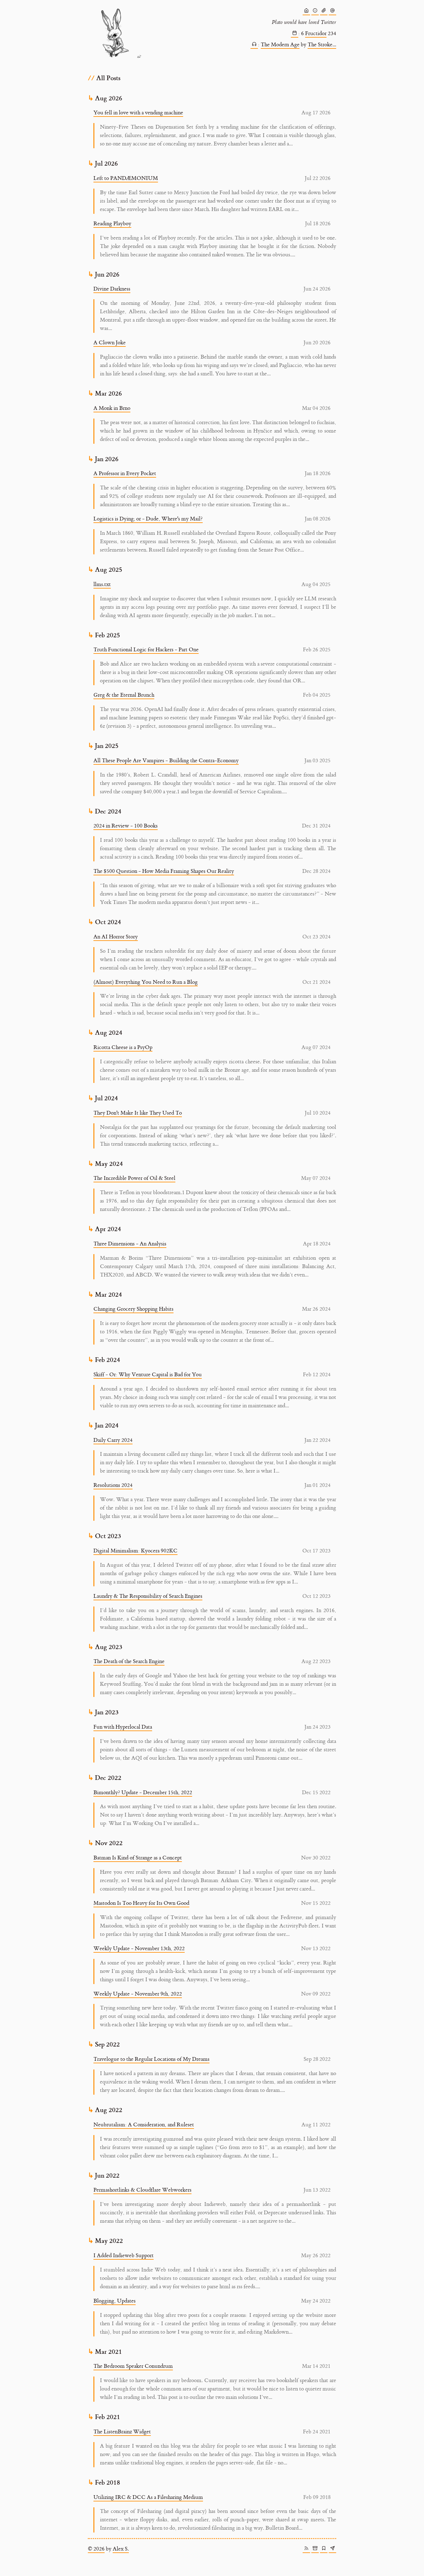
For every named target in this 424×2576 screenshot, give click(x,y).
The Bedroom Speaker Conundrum (133, 2366)
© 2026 (96, 2549)
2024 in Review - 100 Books (126, 826)
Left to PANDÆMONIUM (126, 178)
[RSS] (306, 2549)
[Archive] (315, 2549)
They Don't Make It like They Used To (138, 1113)
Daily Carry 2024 (113, 1440)
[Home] (306, 11)
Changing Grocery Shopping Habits (133, 1309)
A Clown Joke (110, 343)
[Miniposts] (332, 11)
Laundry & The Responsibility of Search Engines (148, 1596)
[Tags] (324, 2549)
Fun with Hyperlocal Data (123, 1727)
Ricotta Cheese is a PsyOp (123, 1047)
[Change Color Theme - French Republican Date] (295, 34)
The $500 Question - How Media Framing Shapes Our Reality (164, 871)
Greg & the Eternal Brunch (124, 695)
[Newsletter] (332, 2549)
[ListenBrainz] (254, 45)
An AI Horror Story (116, 937)
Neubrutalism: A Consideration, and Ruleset (144, 2125)
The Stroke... (322, 45)
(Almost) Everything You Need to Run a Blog (146, 982)
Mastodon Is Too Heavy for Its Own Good (141, 1903)
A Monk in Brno (112, 408)
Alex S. (121, 2549)
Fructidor (316, 34)
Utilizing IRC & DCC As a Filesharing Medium (148, 2497)
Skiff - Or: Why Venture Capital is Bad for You (148, 1375)
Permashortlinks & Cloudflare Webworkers (142, 2190)
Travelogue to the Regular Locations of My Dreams (151, 2059)
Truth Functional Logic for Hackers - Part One (146, 650)
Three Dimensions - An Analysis (130, 1244)
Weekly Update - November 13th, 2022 (139, 1949)
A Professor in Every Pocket (125, 474)
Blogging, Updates (115, 2301)
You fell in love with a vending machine (138, 113)
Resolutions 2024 (113, 1485)
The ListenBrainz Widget (122, 2432)
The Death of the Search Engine (129, 1662)
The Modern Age (280, 45)
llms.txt (102, 584)
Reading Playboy (112, 224)
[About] (315, 11)
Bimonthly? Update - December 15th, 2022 (143, 1793)
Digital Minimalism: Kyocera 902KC (135, 1551)
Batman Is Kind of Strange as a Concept (138, 1858)
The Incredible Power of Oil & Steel (134, 1178)
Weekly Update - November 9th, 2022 (138, 1994)
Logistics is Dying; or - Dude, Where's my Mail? (148, 519)
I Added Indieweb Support (124, 2256)
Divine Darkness (112, 289)
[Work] (324, 11)
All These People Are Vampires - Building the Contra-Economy (166, 761)
